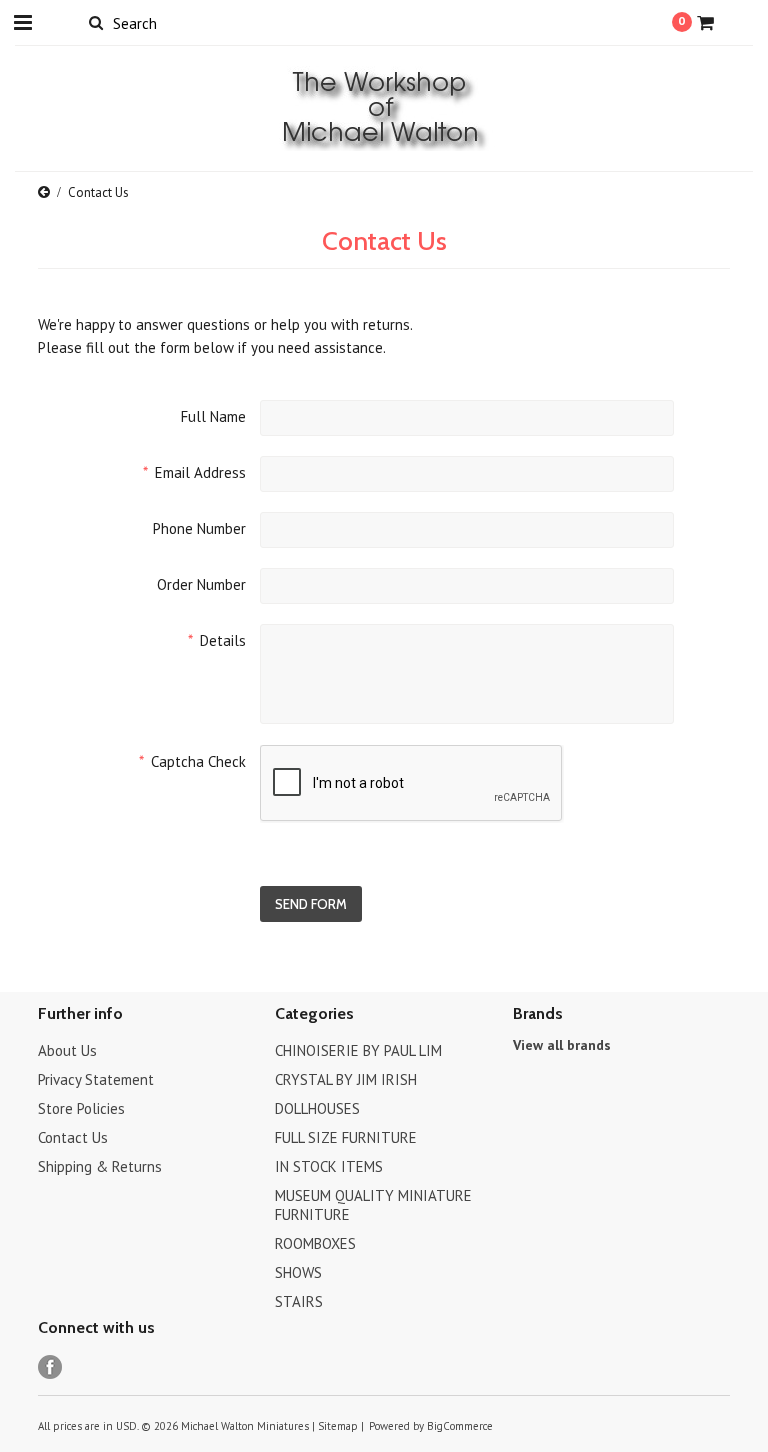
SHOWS (298, 1272)
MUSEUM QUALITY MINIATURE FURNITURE (373, 1205)
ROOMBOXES (315, 1243)
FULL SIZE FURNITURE (346, 1137)
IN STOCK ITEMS (329, 1166)
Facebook (50, 1367)
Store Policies (81, 1108)
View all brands (562, 1045)
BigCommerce (460, 1426)
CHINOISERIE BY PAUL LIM (358, 1050)
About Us (67, 1050)
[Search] (95, 22)
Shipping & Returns (100, 1166)
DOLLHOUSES (317, 1108)
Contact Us (73, 1137)
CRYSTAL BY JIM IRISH (346, 1079)
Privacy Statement (96, 1079)
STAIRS (299, 1301)
